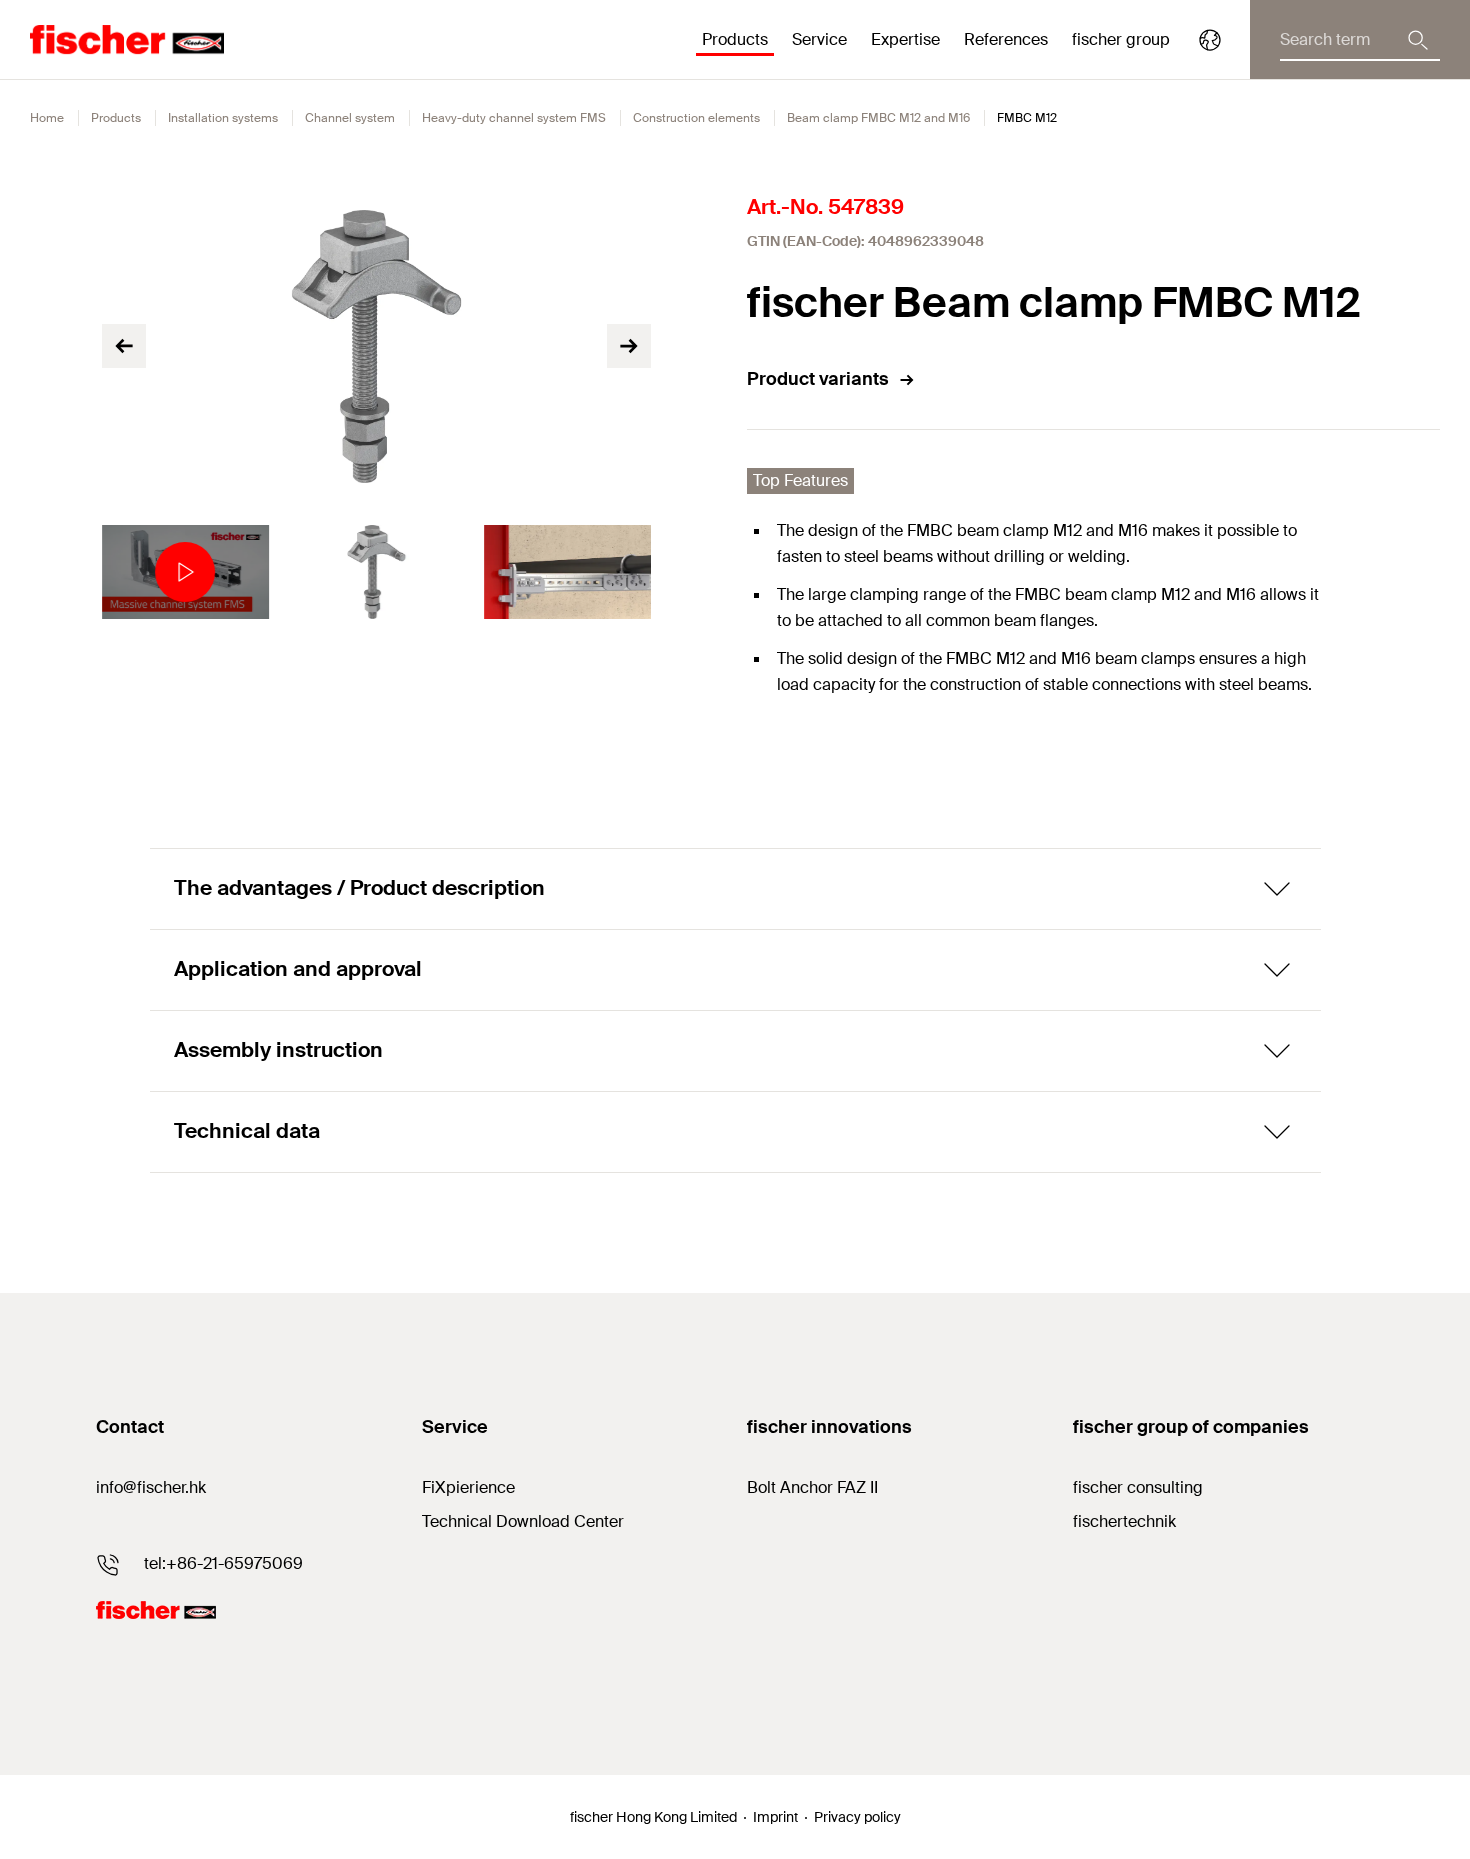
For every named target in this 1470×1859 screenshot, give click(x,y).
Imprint (775, 1817)
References (1006, 39)
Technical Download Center (523, 1521)
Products (116, 118)
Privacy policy (857, 1817)
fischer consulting (1138, 1487)
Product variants (818, 379)
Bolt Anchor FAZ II (812, 1487)
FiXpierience (468, 1487)
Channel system (350, 118)
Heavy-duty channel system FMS (514, 118)
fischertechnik (1124, 1521)
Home (47, 118)
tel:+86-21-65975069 (223, 1563)
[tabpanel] (185, 572)
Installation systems (223, 118)
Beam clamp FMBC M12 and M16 (878, 118)
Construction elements (696, 118)
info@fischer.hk (151, 1487)
